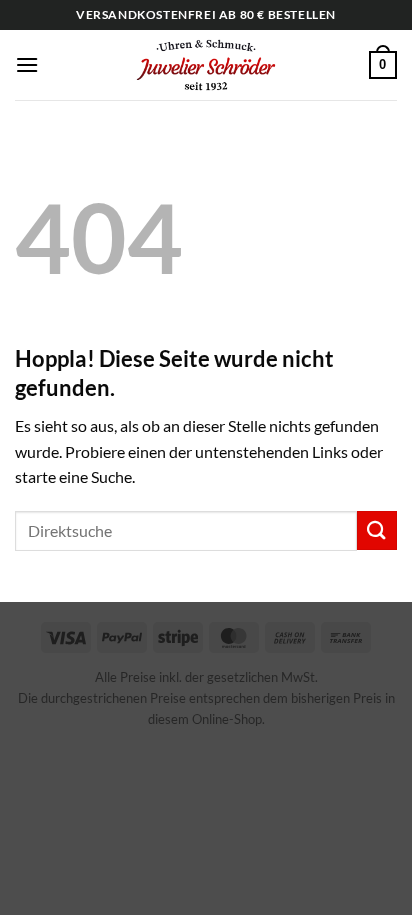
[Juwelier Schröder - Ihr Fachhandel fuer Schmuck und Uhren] (206, 65)
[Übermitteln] (377, 530)
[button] (27, 64)
